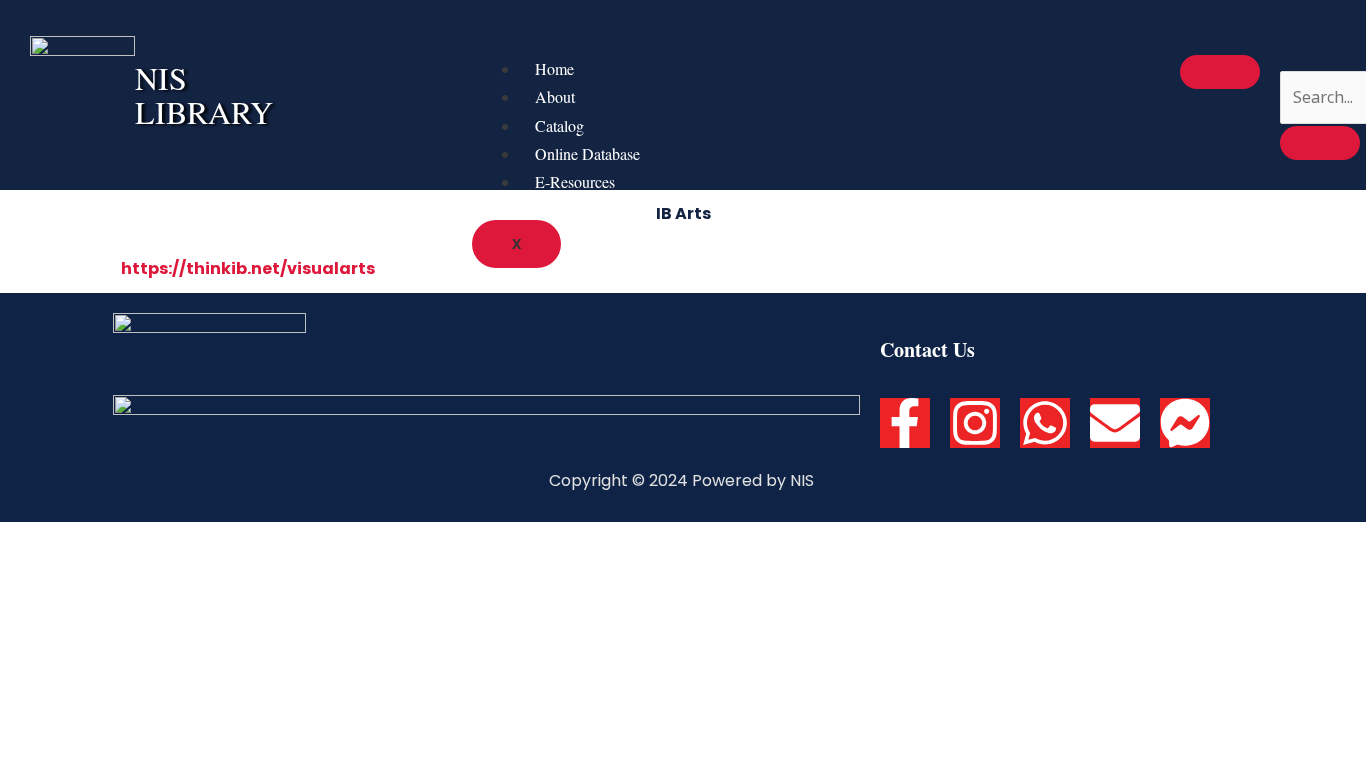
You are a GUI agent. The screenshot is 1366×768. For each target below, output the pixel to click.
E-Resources (575, 181)
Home (554, 68)
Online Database (587, 153)
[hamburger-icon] (1220, 72)
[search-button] (1320, 143)
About (555, 96)
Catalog (559, 125)
